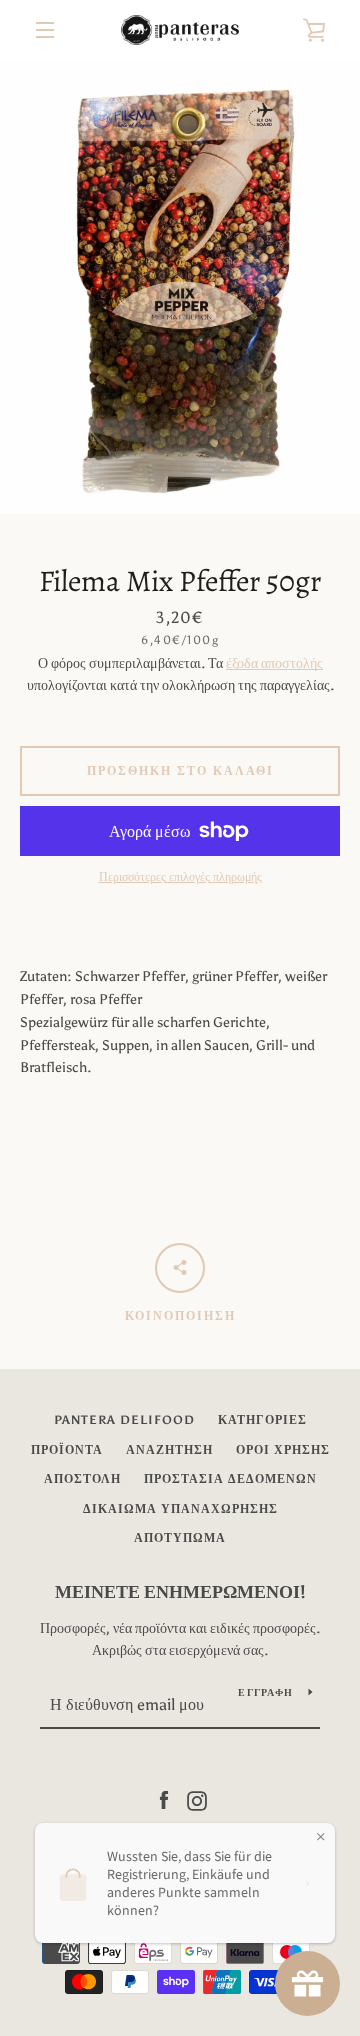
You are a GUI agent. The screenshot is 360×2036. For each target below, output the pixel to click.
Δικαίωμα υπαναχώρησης (180, 1509)
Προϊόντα (67, 1450)
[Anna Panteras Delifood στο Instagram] (197, 1799)
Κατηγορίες (262, 1420)
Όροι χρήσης (283, 1450)
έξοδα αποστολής (274, 663)
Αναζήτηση (169, 1450)
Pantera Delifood (124, 1420)
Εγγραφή (265, 1693)
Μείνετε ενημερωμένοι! (180, 1592)
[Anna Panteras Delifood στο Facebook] (164, 1799)
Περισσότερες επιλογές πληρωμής (180, 877)
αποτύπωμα (180, 1538)
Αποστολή (82, 1479)
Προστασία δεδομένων (230, 1479)
